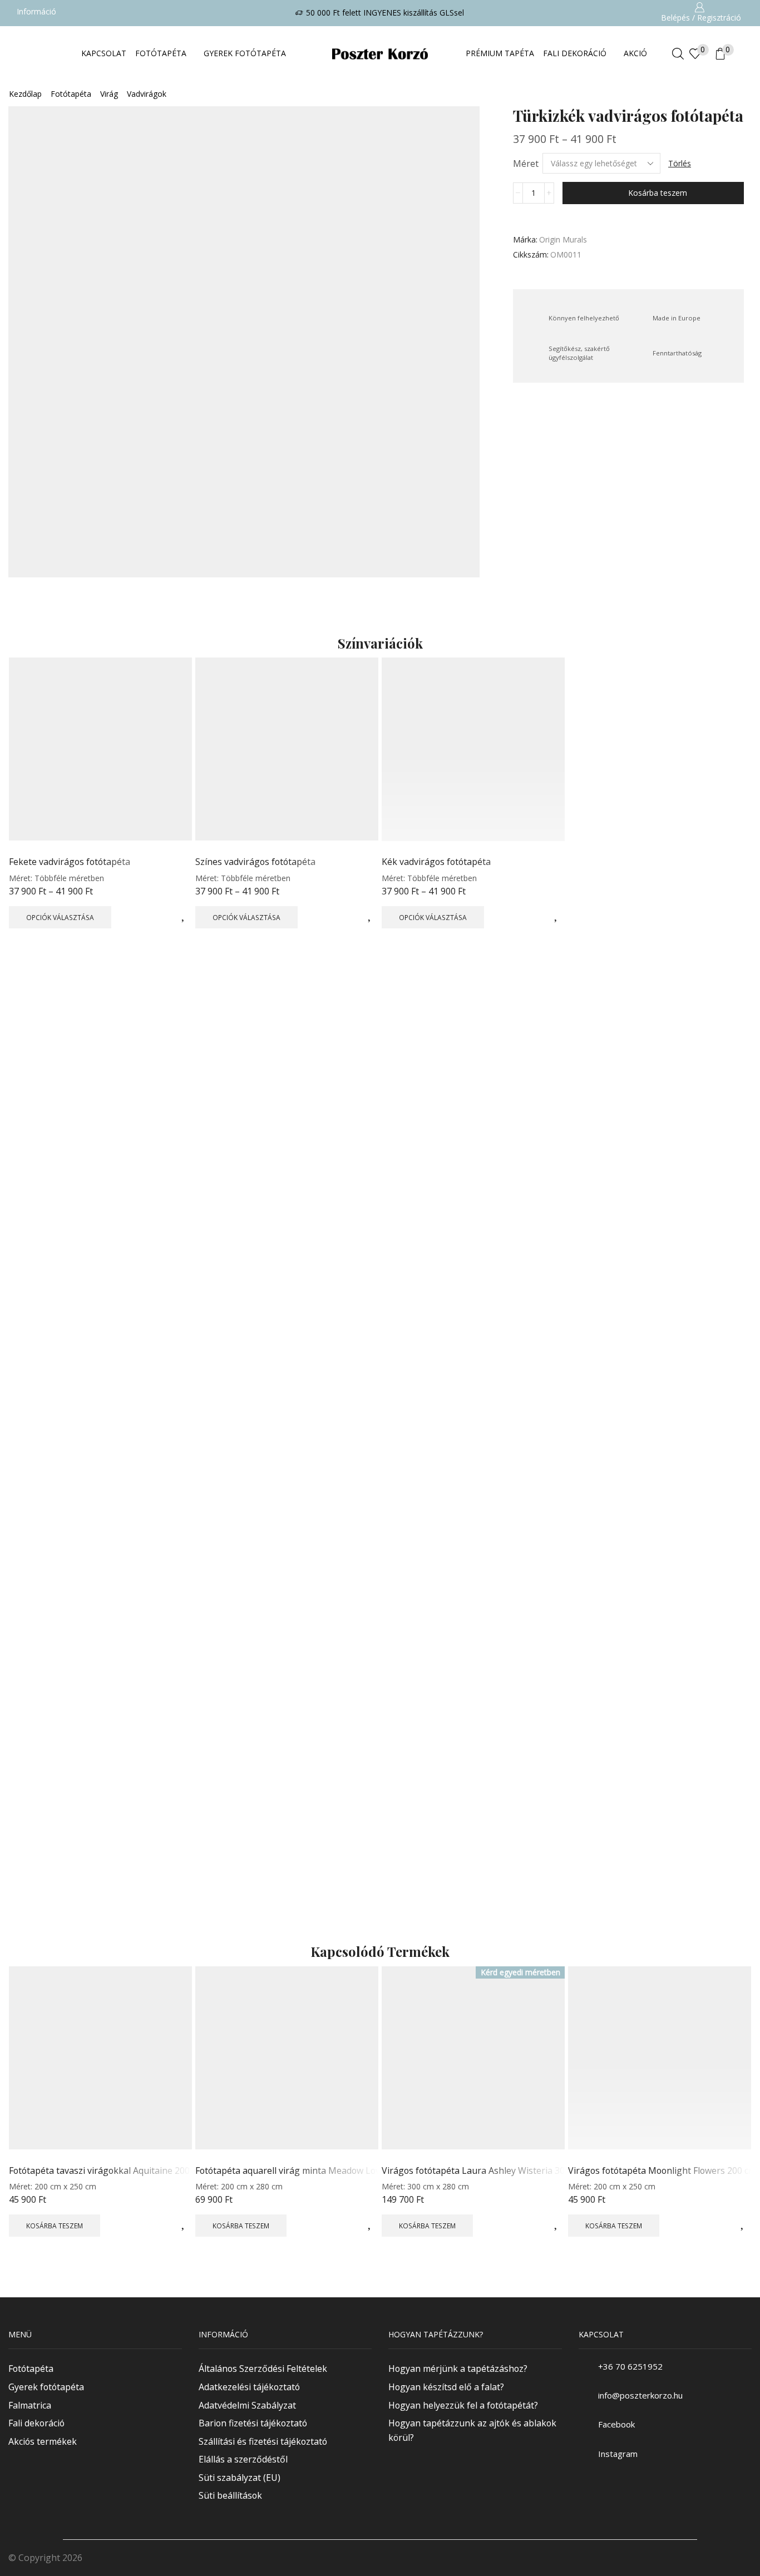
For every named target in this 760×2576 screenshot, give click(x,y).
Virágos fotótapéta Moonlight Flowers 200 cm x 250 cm (660, 2170)
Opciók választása (60, 917)
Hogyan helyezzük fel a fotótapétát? (463, 2405)
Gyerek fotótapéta (46, 2387)
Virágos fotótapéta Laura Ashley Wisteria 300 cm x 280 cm (473, 2170)
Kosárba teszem (658, 193)
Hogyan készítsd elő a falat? (446, 2387)
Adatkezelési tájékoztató (249, 2387)
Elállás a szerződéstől (243, 2459)
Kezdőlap (25, 94)
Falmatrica (30, 2405)
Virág (109, 94)
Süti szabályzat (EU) (240, 2478)
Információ (36, 11)
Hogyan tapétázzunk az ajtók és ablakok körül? (472, 2430)
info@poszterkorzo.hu (640, 2395)
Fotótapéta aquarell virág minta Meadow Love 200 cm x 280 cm (287, 2170)
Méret (526, 164)
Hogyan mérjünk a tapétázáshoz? (458, 2369)
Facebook (616, 2425)
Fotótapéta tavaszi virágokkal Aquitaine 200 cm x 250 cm (100, 2170)
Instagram (618, 2454)
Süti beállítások (230, 2495)
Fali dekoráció (36, 2423)
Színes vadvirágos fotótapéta (255, 862)
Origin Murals (563, 239)
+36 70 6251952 (630, 2366)
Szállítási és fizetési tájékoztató (263, 2441)
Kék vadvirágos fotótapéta (436, 862)
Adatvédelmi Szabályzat (247, 2405)
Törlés (680, 163)
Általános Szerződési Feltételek (263, 2369)
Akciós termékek (43, 2441)
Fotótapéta (71, 94)
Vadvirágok (147, 94)
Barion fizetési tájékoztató (253, 2423)
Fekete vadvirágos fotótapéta (70, 862)
